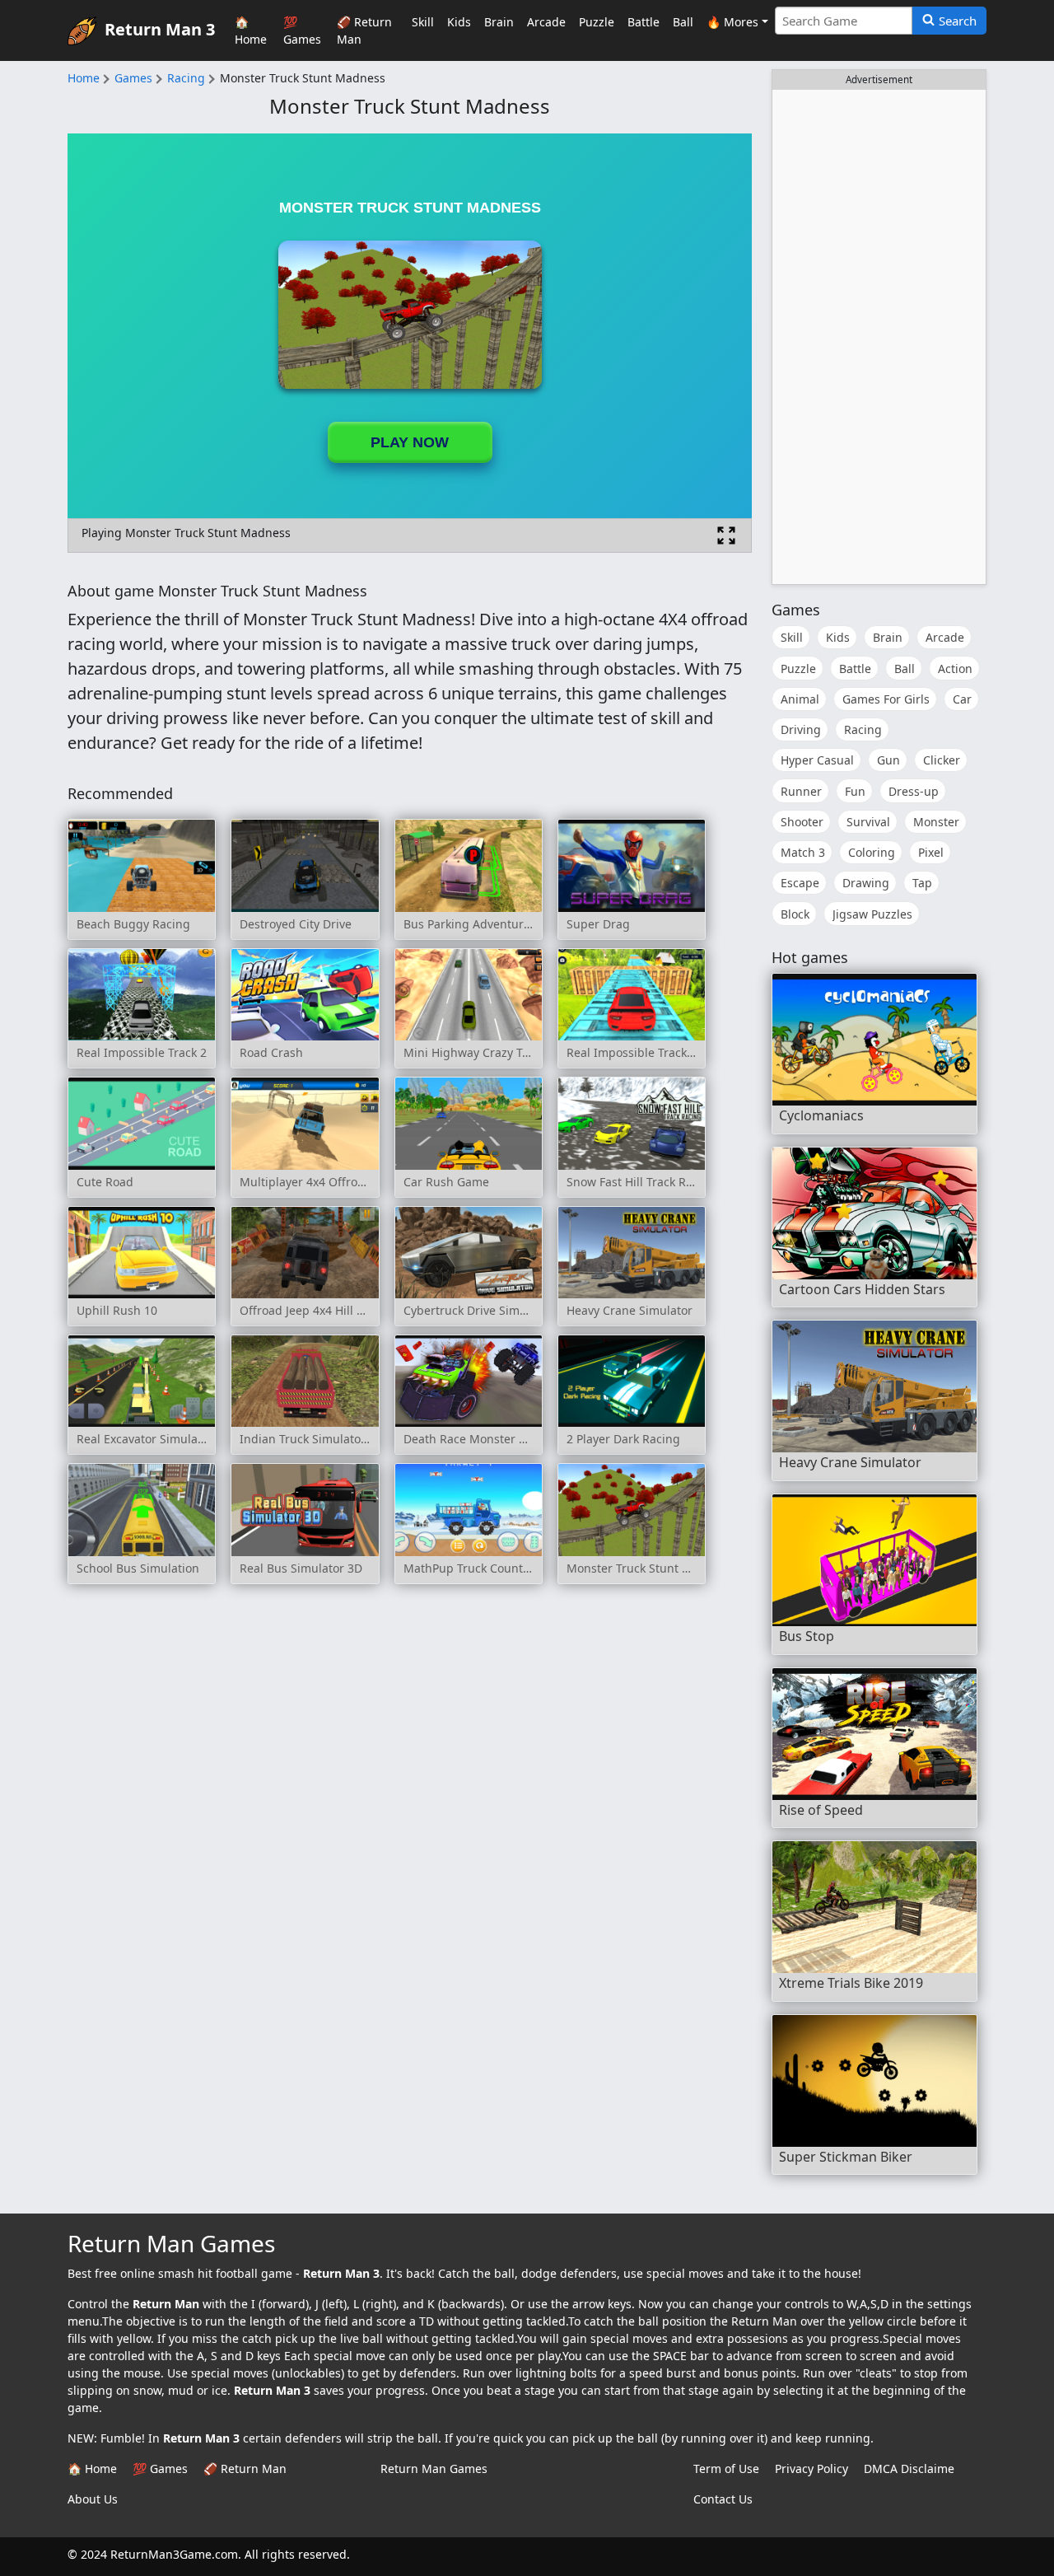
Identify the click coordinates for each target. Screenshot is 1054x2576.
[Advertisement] (879, 337)
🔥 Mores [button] (732, 22)
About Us (93, 2499)
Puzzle (597, 22)
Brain (499, 22)
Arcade (546, 22)
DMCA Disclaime (909, 2468)
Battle (644, 22)
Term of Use (726, 2468)
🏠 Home (251, 30)
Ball (683, 22)
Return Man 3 (160, 28)
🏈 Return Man (364, 30)
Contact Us (723, 2499)
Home (84, 78)
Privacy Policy (811, 2468)
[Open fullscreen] (726, 535)
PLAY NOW (410, 442)
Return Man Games (434, 2468)
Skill (423, 22)
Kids (459, 22)
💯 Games (302, 30)
